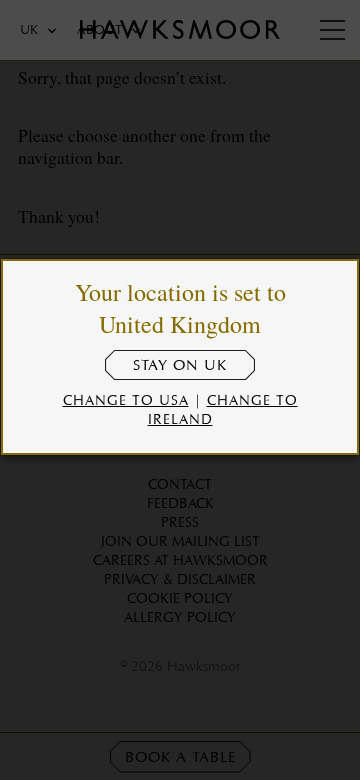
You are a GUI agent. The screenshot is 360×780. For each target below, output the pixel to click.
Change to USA (126, 399)
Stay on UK (180, 365)
